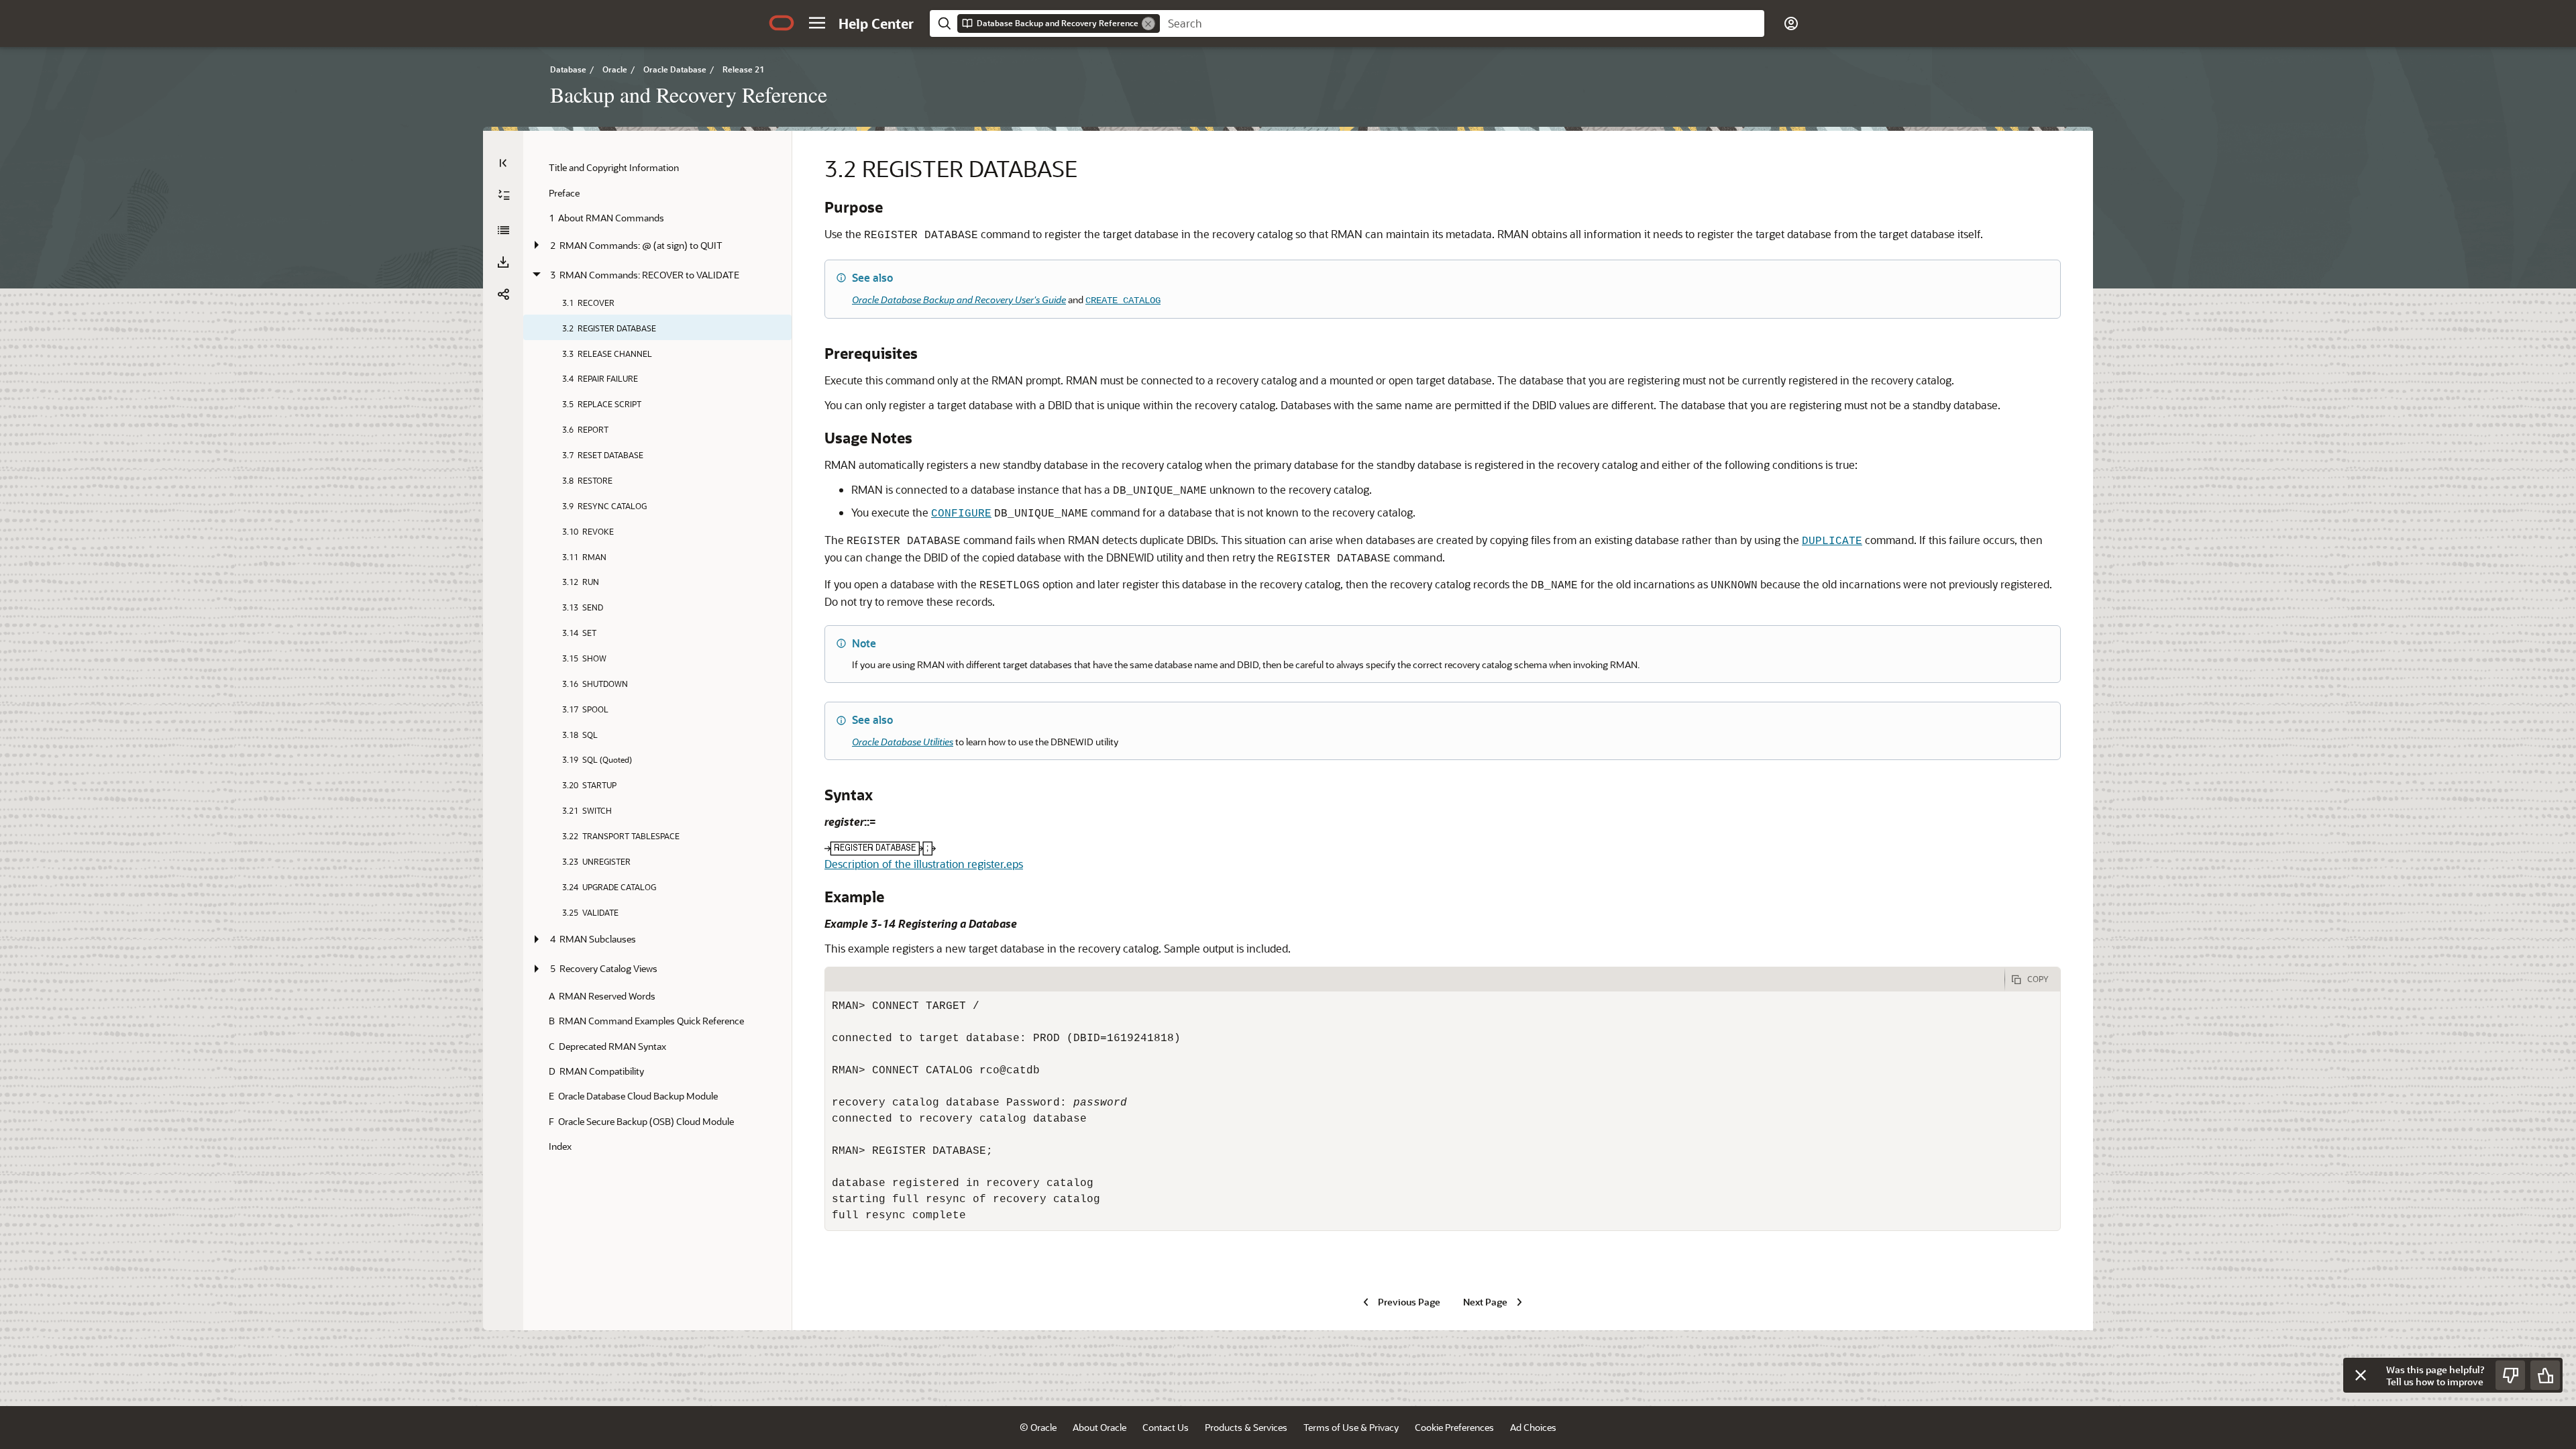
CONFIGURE (961, 514)
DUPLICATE (1832, 541)
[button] (817, 23)
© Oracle (1038, 1427)
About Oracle (1099, 1427)
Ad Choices (1533, 1427)
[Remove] (1148, 23)
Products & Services (1246, 1427)
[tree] (657, 657)
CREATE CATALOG (1123, 301)
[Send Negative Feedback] (2510, 1375)
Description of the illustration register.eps (924, 864)
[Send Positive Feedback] (2545, 1375)
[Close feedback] (2361, 1375)
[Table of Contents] (503, 163)
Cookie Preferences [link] (1454, 1427)
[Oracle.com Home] (782, 23)
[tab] (1415, 979)
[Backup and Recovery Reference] (503, 230)
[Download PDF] (503, 262)
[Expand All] (504, 195)
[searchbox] (1462, 23)
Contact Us (1166, 1427)
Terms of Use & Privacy (1351, 1427)
